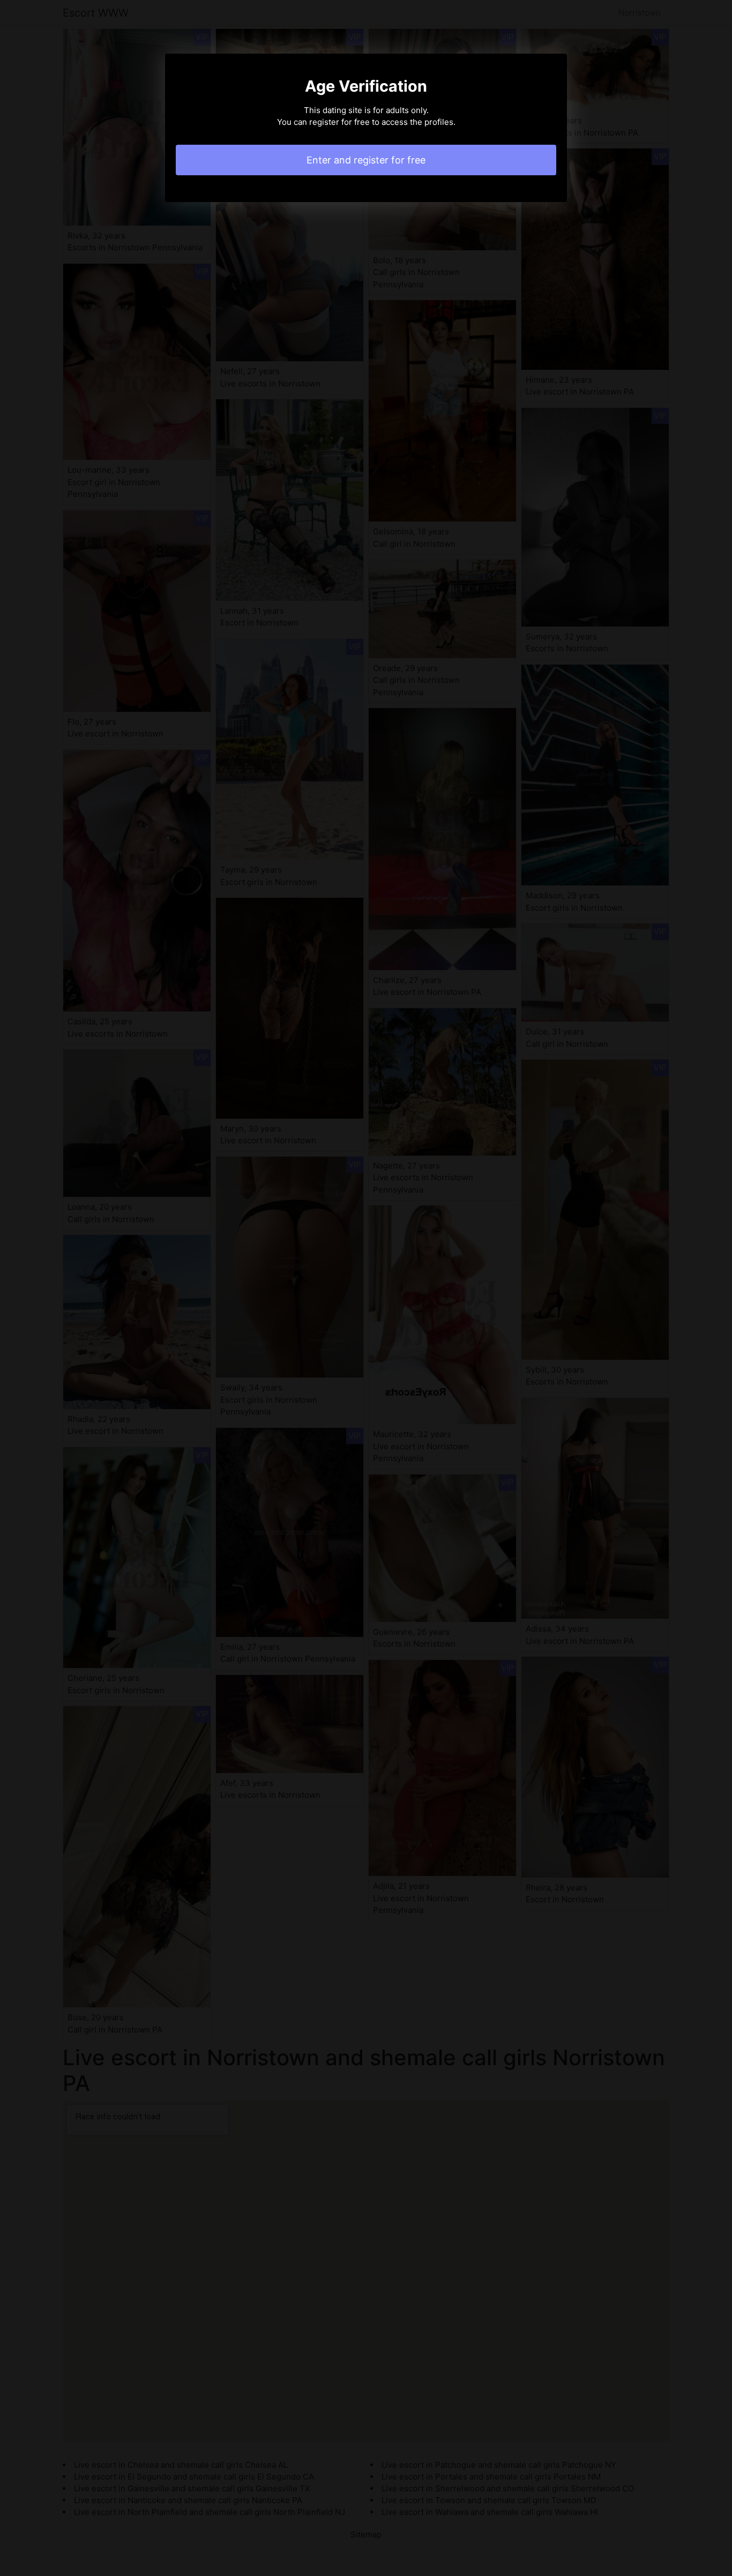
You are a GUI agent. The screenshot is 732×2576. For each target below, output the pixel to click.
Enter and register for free (366, 160)
